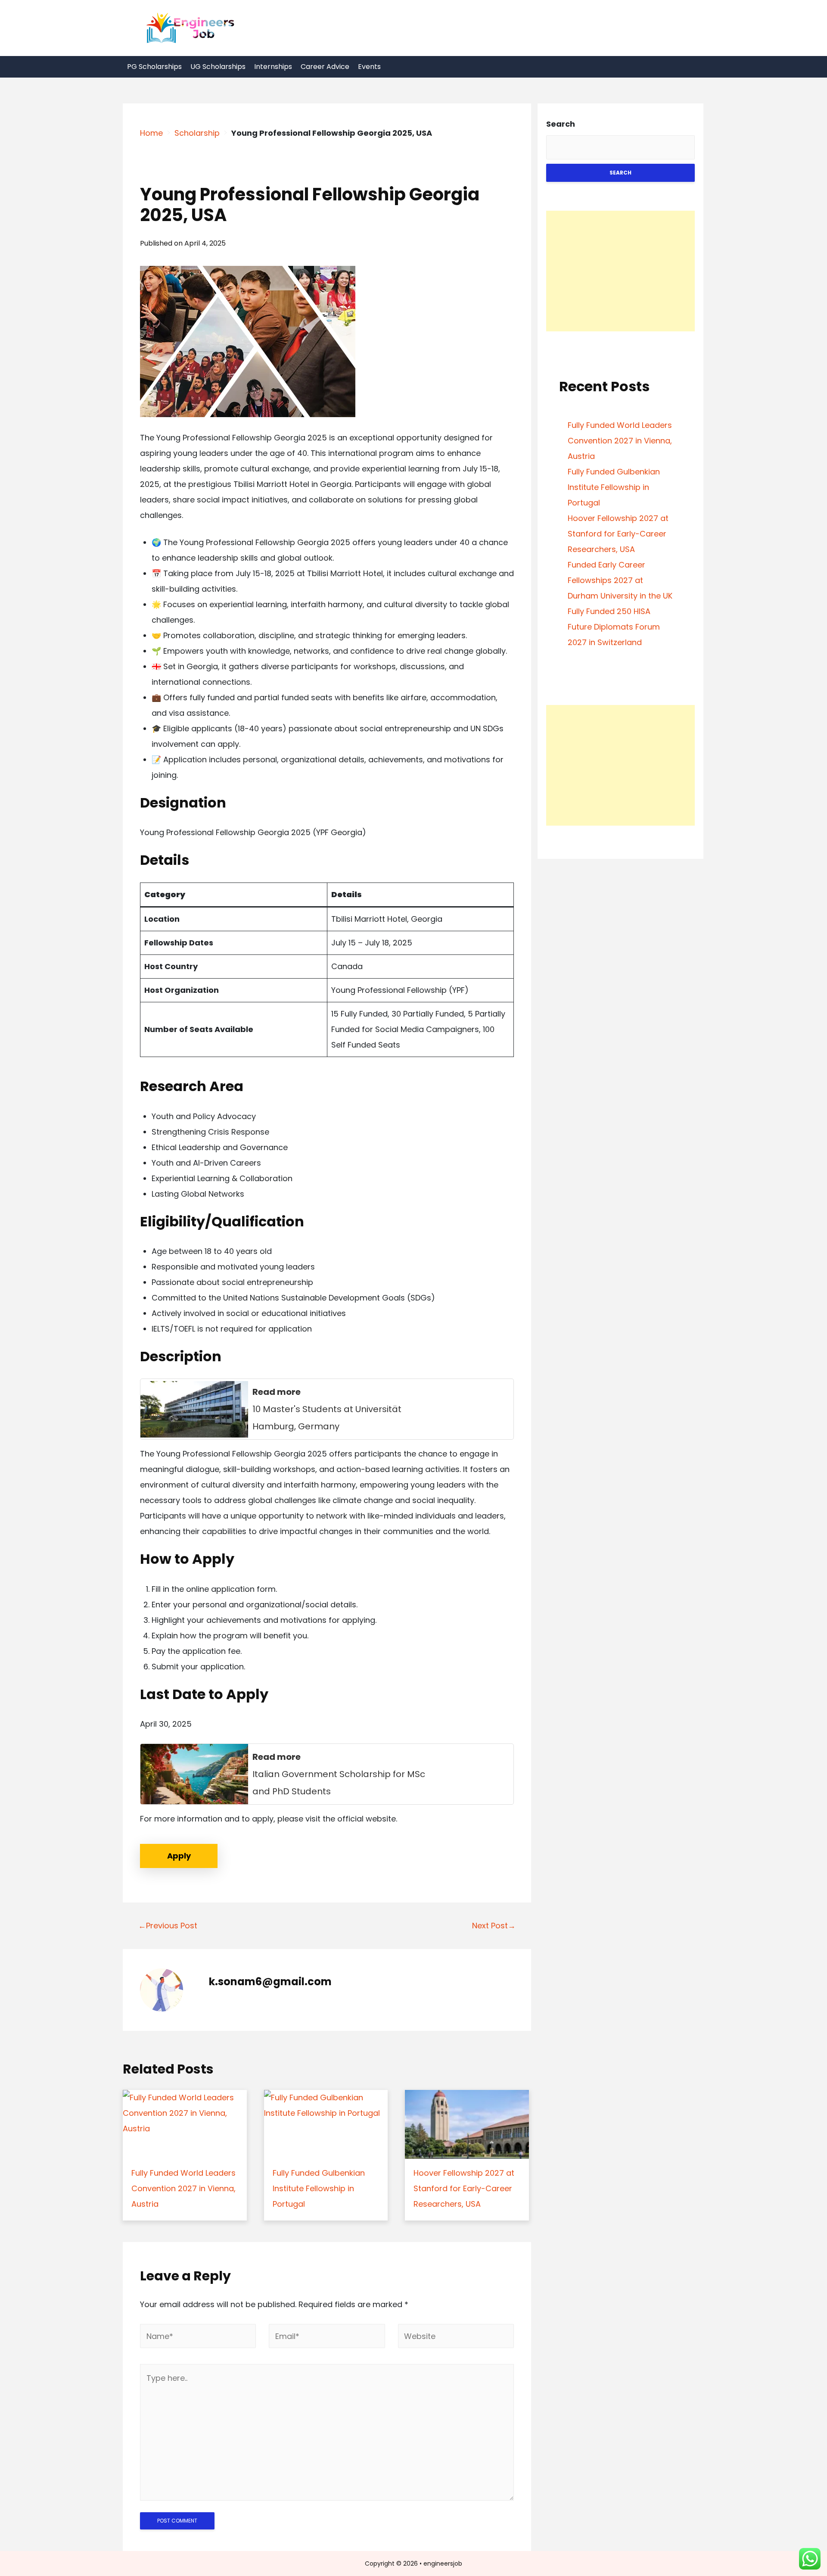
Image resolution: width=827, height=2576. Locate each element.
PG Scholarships (154, 67)
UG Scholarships (218, 67)
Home (151, 133)
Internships (273, 67)
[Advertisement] (620, 271)
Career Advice (325, 67)
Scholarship (197, 133)
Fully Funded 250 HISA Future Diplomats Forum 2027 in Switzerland (614, 627)
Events (369, 67)
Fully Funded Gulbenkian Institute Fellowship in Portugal (614, 487)
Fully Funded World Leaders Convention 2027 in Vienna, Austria (620, 441)
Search (561, 124)
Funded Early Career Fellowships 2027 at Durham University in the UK (620, 580)
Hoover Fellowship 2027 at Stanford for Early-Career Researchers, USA (618, 534)
